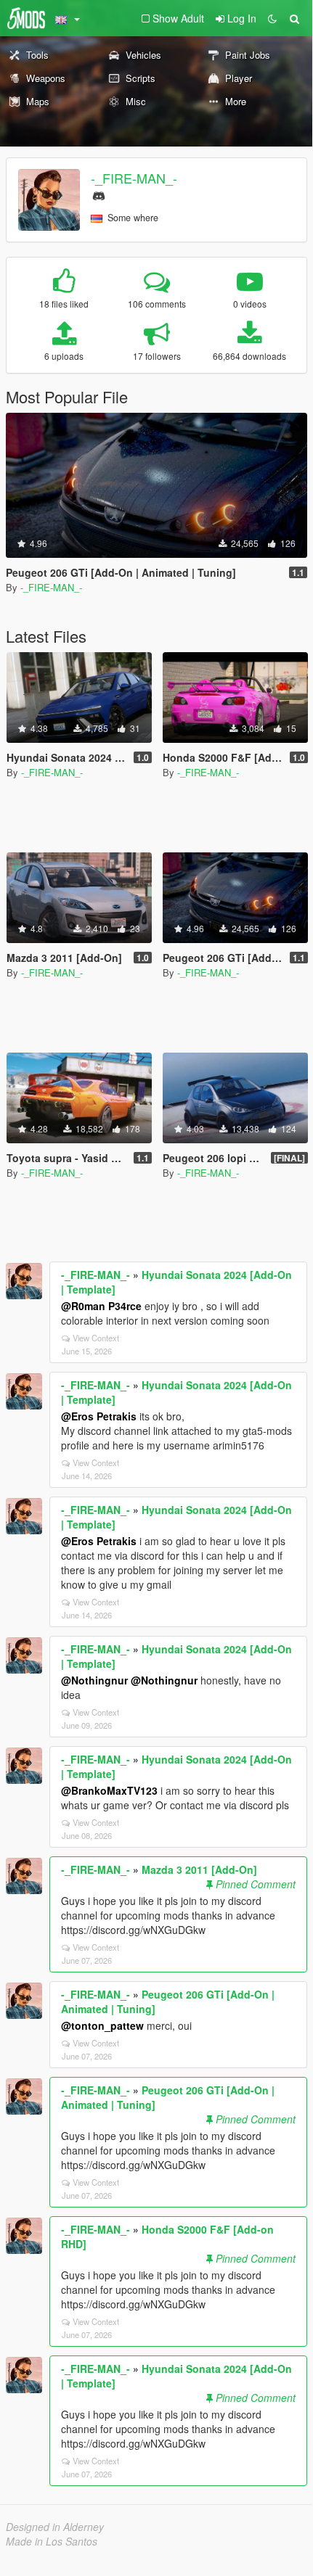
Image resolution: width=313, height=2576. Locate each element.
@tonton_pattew (102, 2025)
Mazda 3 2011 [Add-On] (199, 1869)
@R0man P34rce (101, 1306)
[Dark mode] (272, 18)
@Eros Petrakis (99, 1416)
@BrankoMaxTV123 (109, 1790)
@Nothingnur (94, 1680)
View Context (96, 1338)
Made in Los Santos (52, 2541)
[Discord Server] (99, 194)
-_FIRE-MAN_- (134, 178)
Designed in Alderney (55, 2527)
